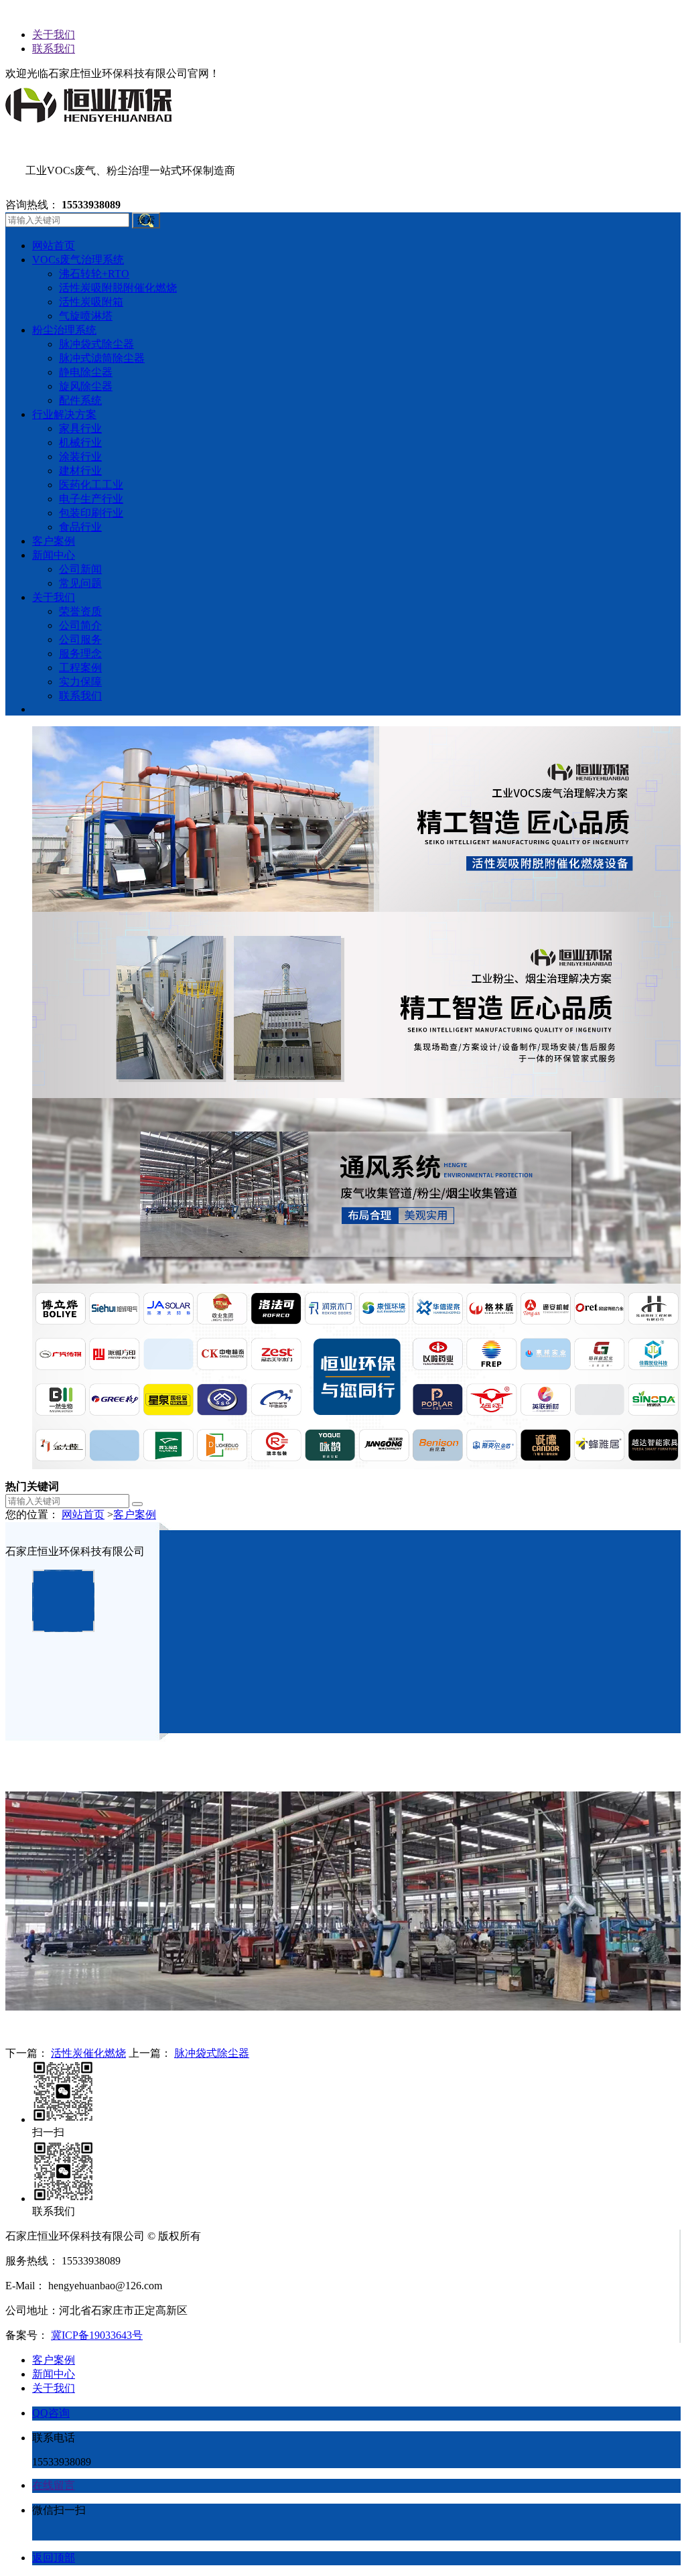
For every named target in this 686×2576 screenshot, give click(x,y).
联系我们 (54, 49)
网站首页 (83, 1514)
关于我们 (54, 35)
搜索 (146, 220)
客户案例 (135, 1514)
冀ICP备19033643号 (97, 2335)
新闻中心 (54, 2374)
